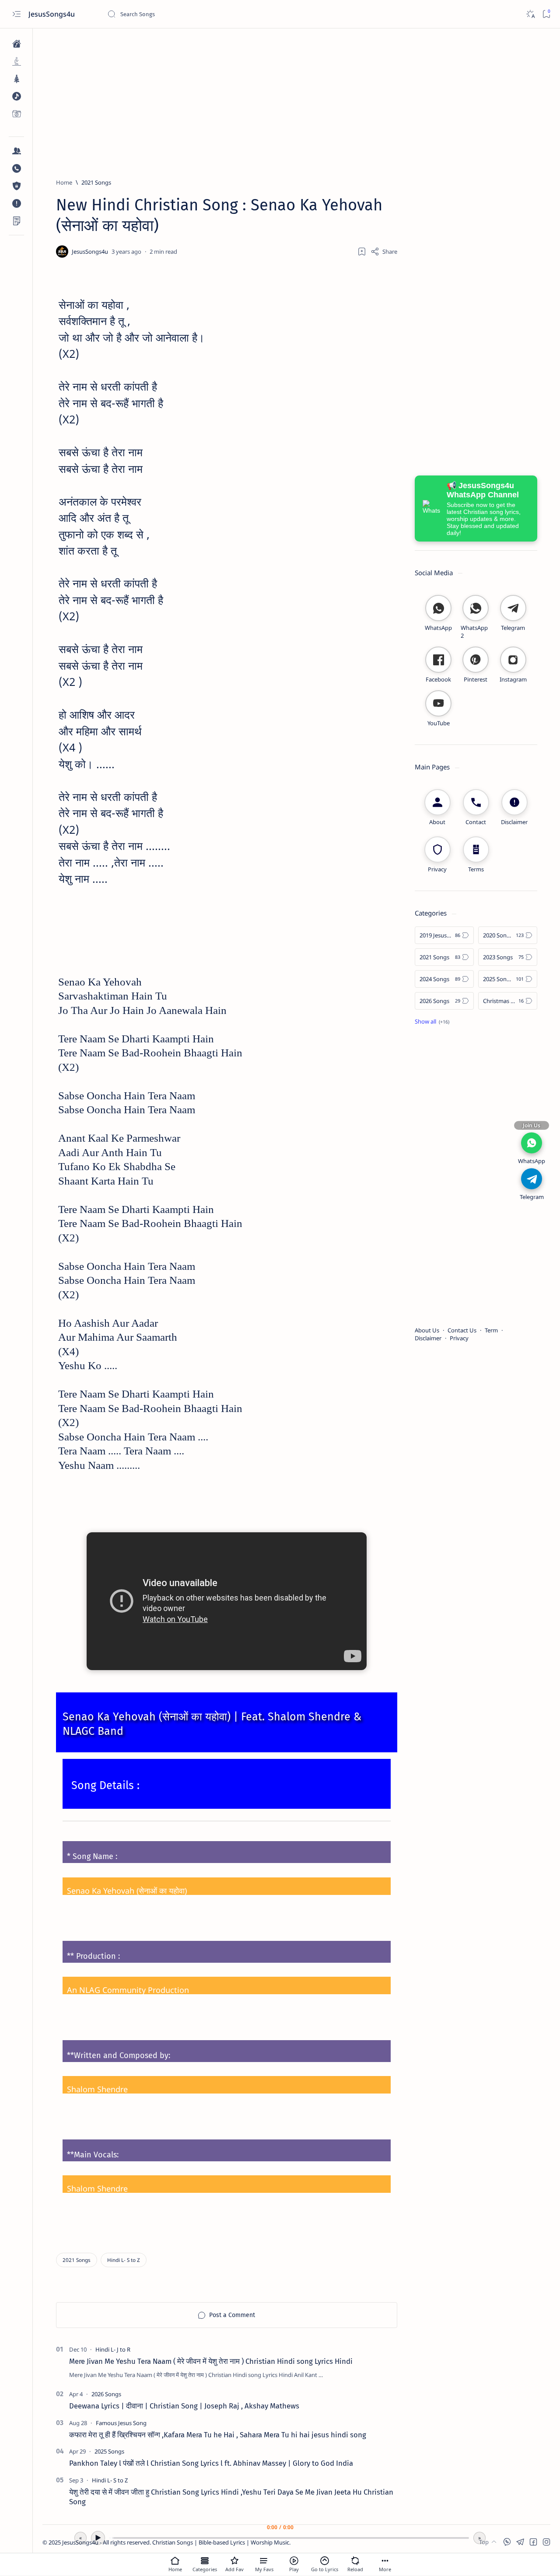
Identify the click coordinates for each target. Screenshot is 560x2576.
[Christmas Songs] (16, 79)
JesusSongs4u (52, 14)
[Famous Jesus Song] (121, 2423)
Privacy (459, 1338)
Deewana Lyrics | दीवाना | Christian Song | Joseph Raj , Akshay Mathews (184, 2406)
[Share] (384, 252)
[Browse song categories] (205, 2561)
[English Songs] (16, 96)
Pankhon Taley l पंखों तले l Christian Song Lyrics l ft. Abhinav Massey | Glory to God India (211, 2463)
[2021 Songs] (77, 2260)
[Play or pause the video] (294, 2561)
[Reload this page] (355, 2561)
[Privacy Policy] (16, 186)
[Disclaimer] (16, 203)
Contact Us (462, 1330)
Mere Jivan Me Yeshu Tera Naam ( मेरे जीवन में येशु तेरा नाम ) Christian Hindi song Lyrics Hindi (211, 2361)
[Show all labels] (432, 1021)
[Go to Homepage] (175, 2561)
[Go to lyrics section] (325, 2561)
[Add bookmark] (362, 252)
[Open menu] (16, 14)
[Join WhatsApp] (532, 1143)
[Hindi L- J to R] (113, 2349)
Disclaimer (428, 1338)
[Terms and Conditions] (16, 221)
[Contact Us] (16, 168)
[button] (507, 2542)
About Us (427, 1330)
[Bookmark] (546, 14)
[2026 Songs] (106, 2394)
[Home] (16, 44)
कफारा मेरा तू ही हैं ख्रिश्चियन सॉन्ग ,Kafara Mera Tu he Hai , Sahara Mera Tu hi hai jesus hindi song (218, 2435)
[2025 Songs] (109, 2451)
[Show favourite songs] (264, 2561)
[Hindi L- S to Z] (124, 2260)
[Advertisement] (296, 99)
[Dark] (530, 14)
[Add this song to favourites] (234, 2561)
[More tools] (385, 2561)
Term (491, 1330)
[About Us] (16, 151)
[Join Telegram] (532, 1179)
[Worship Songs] (16, 61)
